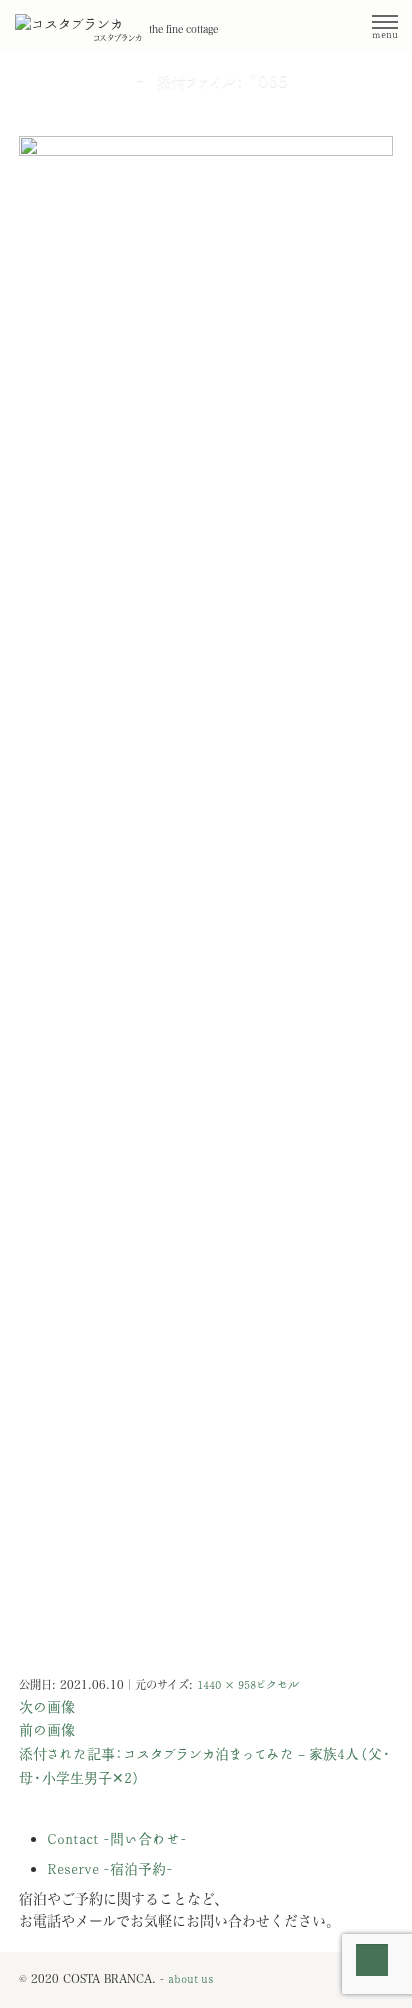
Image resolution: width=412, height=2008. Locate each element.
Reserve (110, 1869)
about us (190, 1979)
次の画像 (47, 1707)
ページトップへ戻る (372, 1975)
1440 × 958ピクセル (248, 1685)
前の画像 (47, 1730)
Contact (117, 1839)
